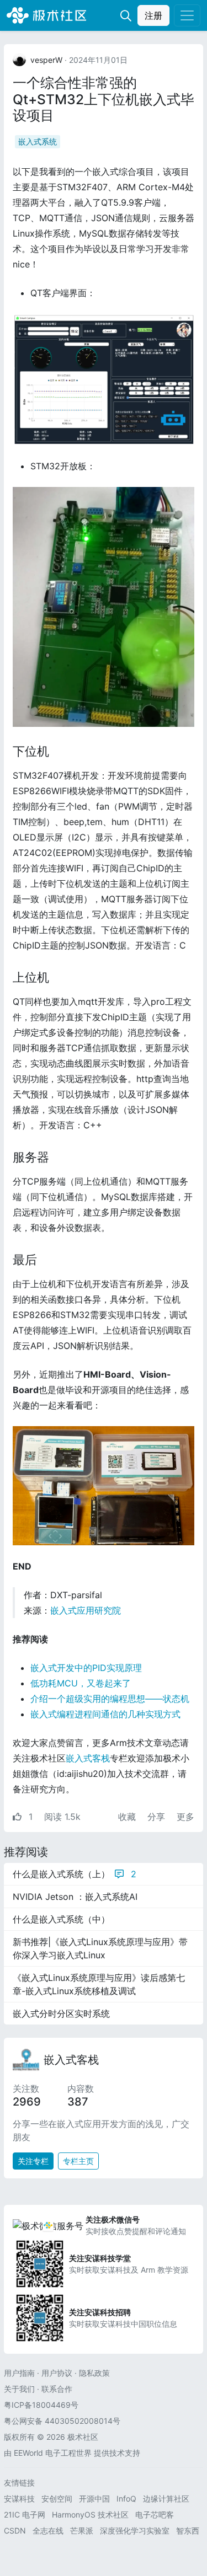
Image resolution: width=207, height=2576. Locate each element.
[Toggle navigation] (187, 15)
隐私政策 (94, 2373)
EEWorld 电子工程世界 (53, 2453)
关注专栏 (33, 2161)
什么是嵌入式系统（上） (75, 1874)
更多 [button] (185, 1817)
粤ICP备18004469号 (41, 2405)
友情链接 (19, 2483)
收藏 (128, 1817)
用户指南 (19, 2373)
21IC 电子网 (25, 2515)
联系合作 (57, 2389)
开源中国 (94, 2499)
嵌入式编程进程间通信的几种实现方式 (105, 1714)
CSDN (15, 2531)
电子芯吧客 (155, 2515)
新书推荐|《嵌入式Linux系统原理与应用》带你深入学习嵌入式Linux (100, 1948)
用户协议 (57, 2373)
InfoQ (126, 2499)
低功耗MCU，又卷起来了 (81, 1683)
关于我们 (19, 2389)
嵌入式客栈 (88, 1758)
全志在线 (48, 2531)
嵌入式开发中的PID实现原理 (86, 1668)
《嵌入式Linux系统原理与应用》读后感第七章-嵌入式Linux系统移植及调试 (99, 1984)
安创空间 (57, 2499)
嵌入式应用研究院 (86, 1610)
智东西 (188, 2531)
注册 (153, 15)
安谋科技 (19, 2499)
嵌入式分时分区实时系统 (61, 2013)
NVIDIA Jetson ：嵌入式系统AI (75, 1897)
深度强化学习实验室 (135, 2531)
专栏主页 (78, 2161)
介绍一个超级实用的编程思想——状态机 (110, 1699)
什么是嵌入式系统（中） (61, 1919)
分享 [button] (158, 1817)
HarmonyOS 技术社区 (90, 2515)
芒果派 (82, 2531)
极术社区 (46, 15)
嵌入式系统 (38, 141)
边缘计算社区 (166, 2499)
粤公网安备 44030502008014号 (62, 2421)
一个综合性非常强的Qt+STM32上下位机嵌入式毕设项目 (104, 99)
